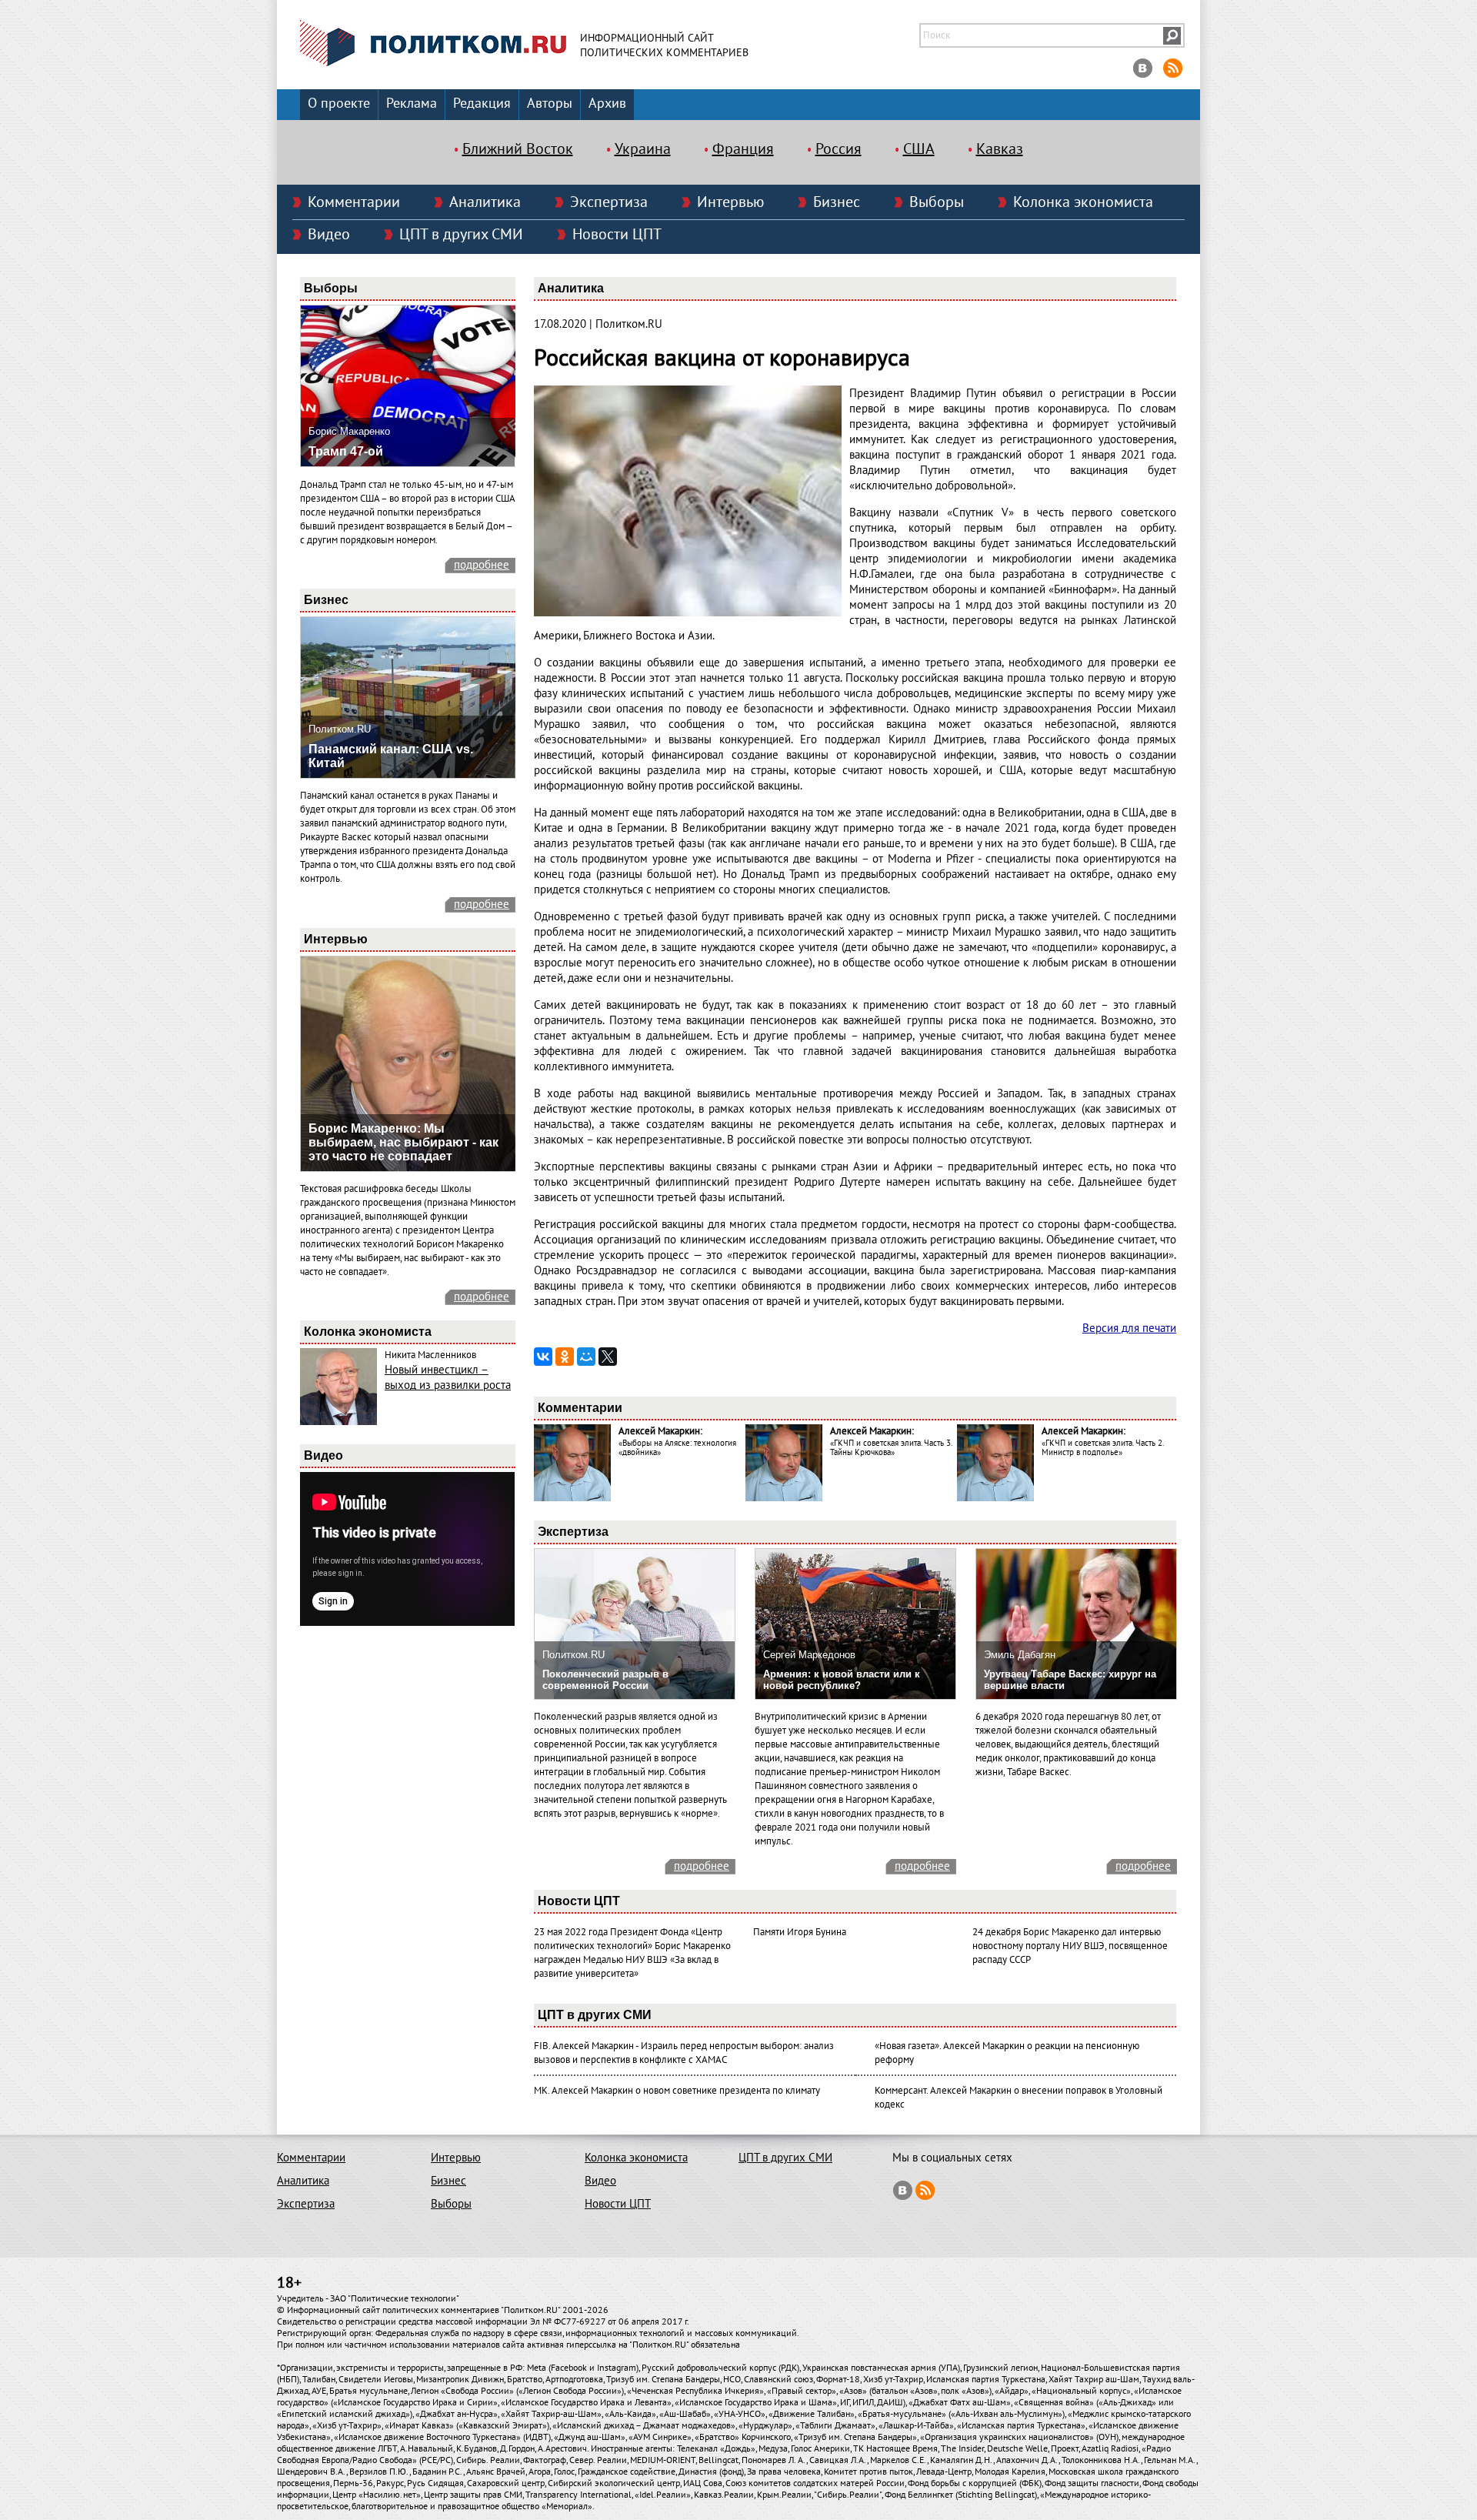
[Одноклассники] (565, 1357)
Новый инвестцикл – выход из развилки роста (448, 1377)
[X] (608, 1357)
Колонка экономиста (1083, 202)
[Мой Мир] (586, 1357)
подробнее (482, 565)
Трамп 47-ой (346, 451)
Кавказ (1000, 149)
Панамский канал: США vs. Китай (391, 756)
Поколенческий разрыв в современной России (605, 1680)
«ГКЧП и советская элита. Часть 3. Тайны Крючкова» (891, 1448)
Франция (743, 149)
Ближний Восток (518, 149)
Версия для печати (1129, 1328)
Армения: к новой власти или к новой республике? (842, 1680)
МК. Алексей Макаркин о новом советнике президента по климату (677, 2091)
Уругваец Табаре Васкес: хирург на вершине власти (1070, 1680)
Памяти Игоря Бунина (800, 1932)
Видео (329, 235)
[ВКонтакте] (543, 1357)
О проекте (339, 103)
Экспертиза (609, 202)
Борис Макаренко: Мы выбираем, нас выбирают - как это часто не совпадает (403, 1142)
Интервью (730, 202)
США (919, 149)
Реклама (412, 103)
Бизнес (837, 202)
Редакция (482, 103)
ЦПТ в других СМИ (461, 235)
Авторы (550, 103)
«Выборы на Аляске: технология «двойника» (677, 1448)
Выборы (937, 202)
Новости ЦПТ (617, 235)
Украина (643, 149)
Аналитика (485, 202)
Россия (839, 149)
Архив (607, 103)
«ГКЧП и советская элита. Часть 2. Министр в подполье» (1102, 1448)
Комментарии (354, 202)
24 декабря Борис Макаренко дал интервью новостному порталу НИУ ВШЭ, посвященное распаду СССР (1070, 1946)
